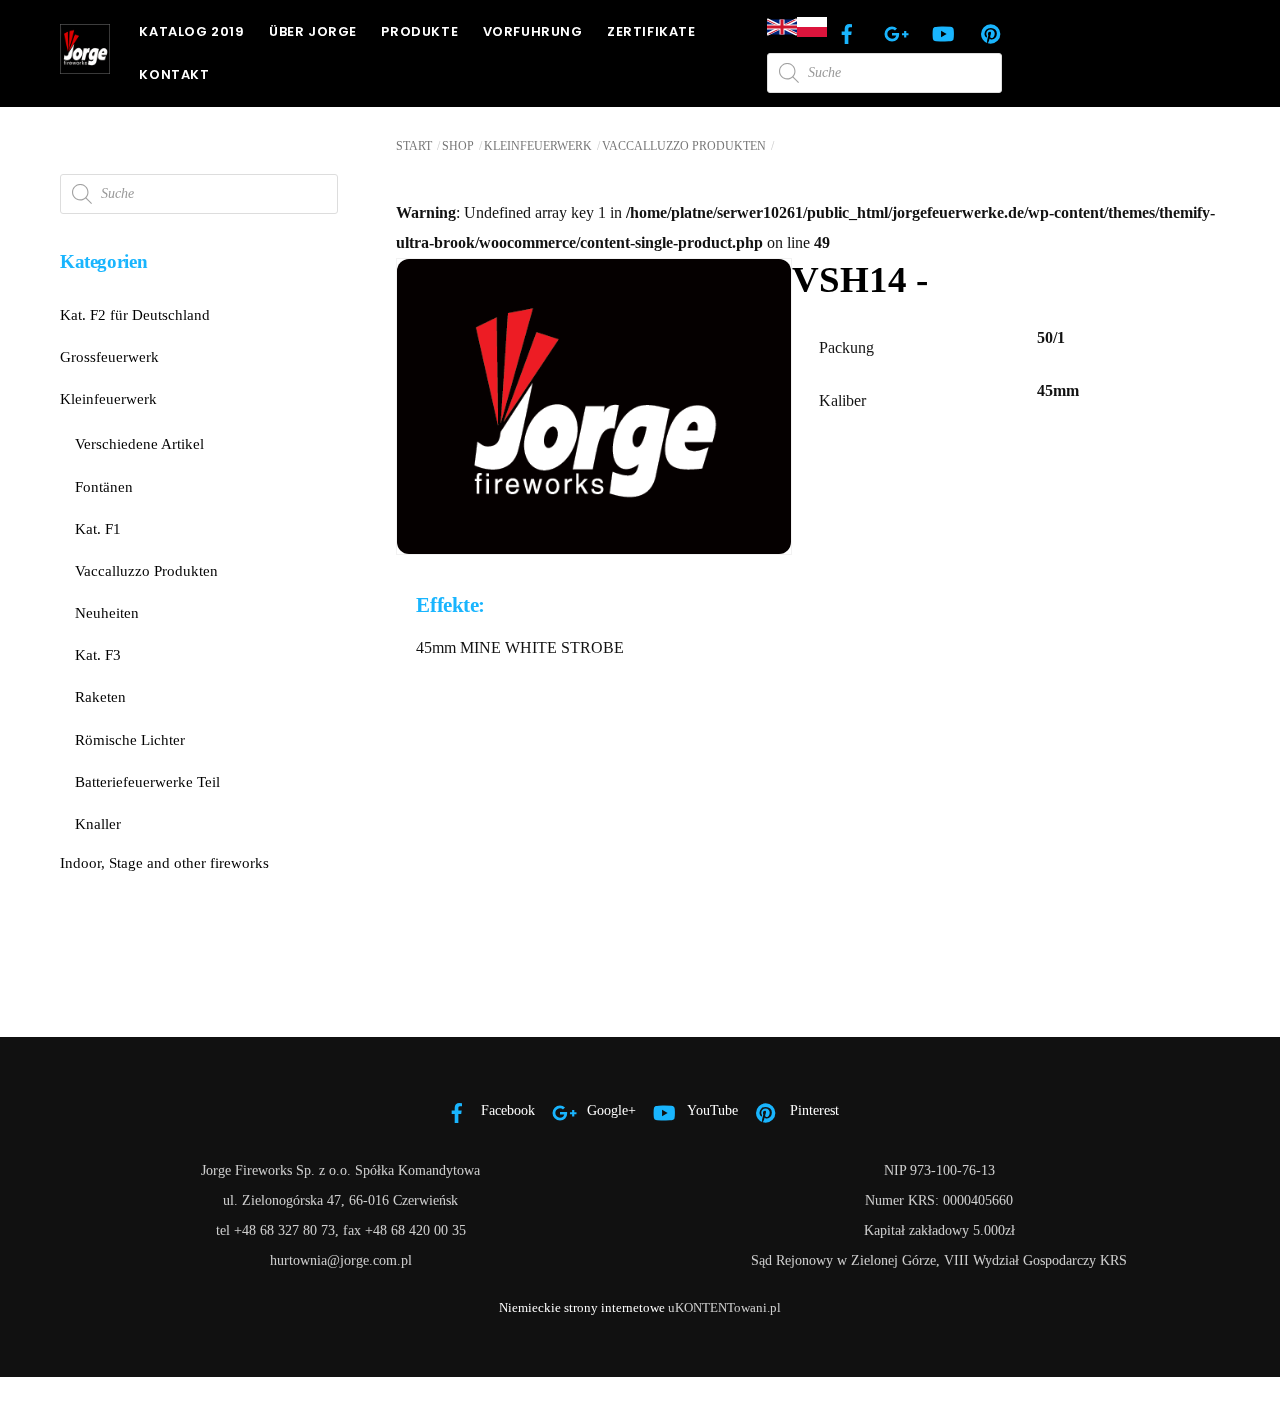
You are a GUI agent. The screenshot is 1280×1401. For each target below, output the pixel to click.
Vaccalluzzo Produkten (684, 146)
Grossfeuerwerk (109, 356)
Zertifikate (651, 31)
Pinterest (812, 1110)
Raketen (100, 696)
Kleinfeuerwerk (538, 146)
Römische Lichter (130, 739)
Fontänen (104, 486)
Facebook (506, 1110)
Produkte (419, 31)
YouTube (711, 1110)
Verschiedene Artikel (139, 443)
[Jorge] (85, 65)
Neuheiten (107, 612)
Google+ (609, 1110)
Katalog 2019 (191, 31)
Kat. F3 (98, 654)
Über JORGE (313, 31)
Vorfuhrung (533, 31)
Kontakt (174, 74)
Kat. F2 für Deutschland (135, 314)
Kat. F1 (98, 528)
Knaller (98, 823)
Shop (458, 146)
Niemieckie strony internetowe (582, 1307)
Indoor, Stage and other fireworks (164, 862)
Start (414, 146)
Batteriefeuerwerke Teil (147, 781)
